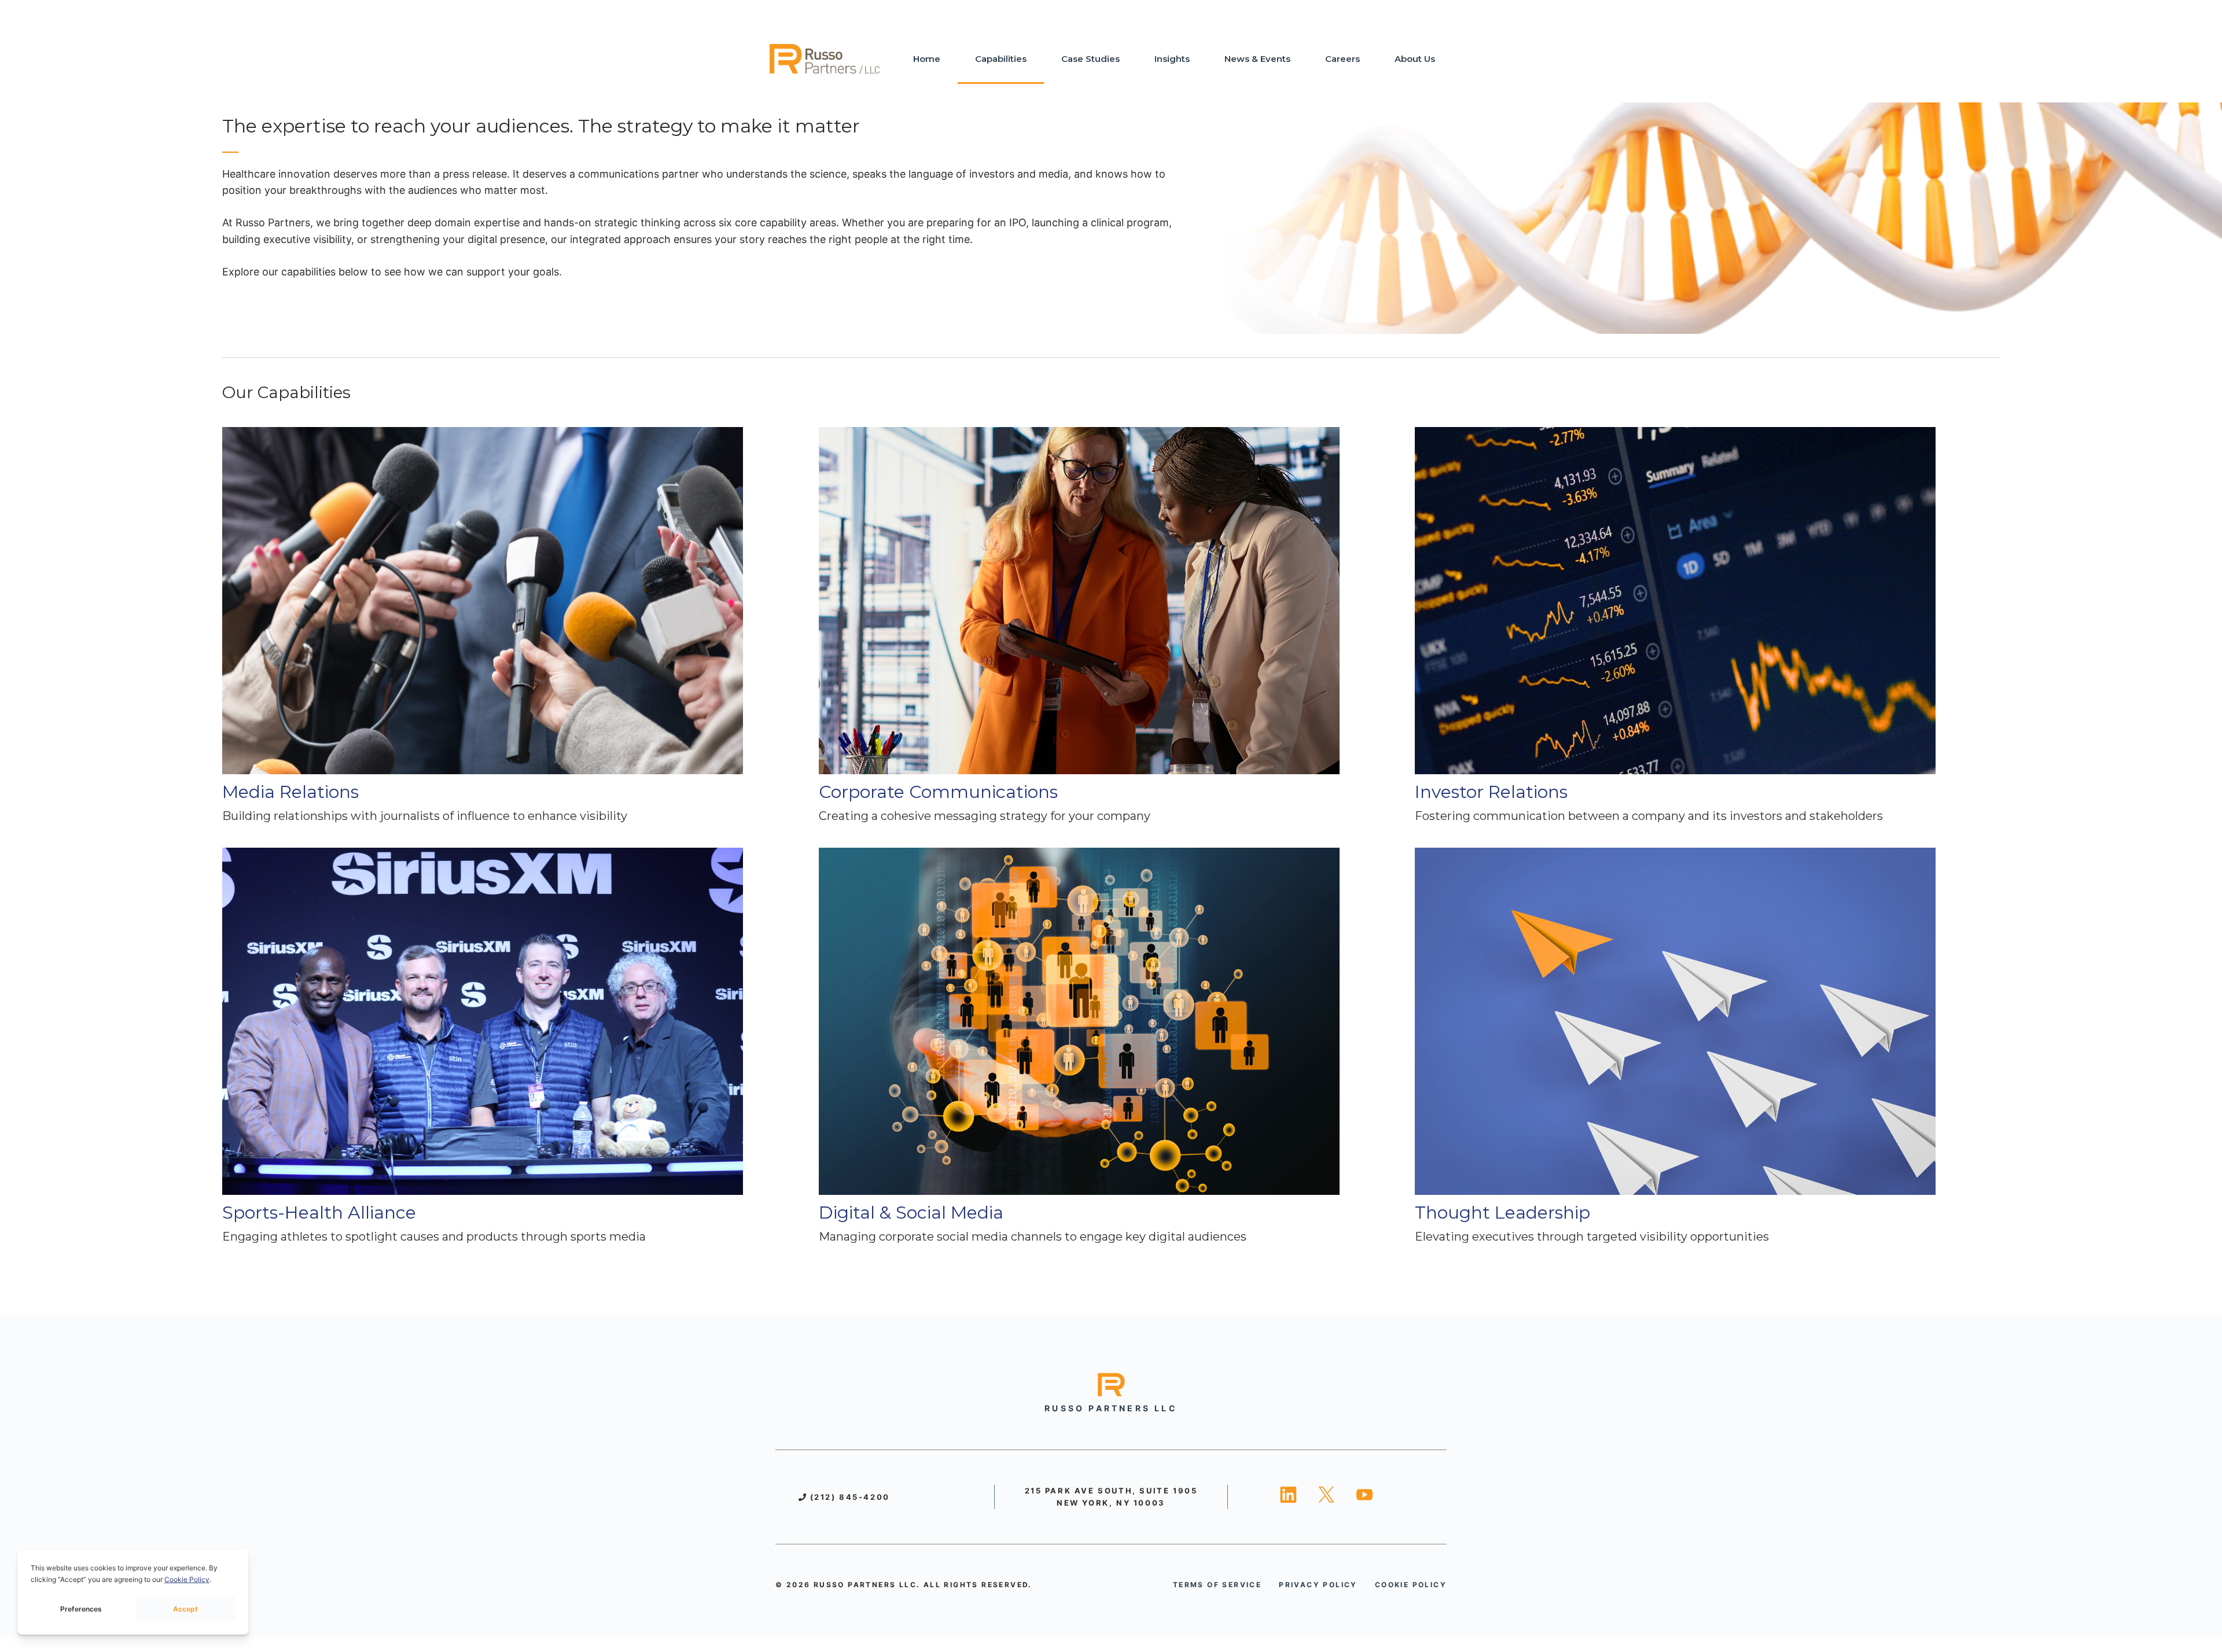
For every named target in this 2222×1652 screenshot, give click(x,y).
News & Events (1257, 59)
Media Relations (290, 792)
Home (927, 59)
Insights (1172, 59)
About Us (1415, 59)
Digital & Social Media (911, 1213)
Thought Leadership (1502, 1213)
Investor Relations (1491, 792)
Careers (1342, 59)
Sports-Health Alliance (319, 1213)
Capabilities (1001, 59)
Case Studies (1090, 59)
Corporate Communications (938, 792)
